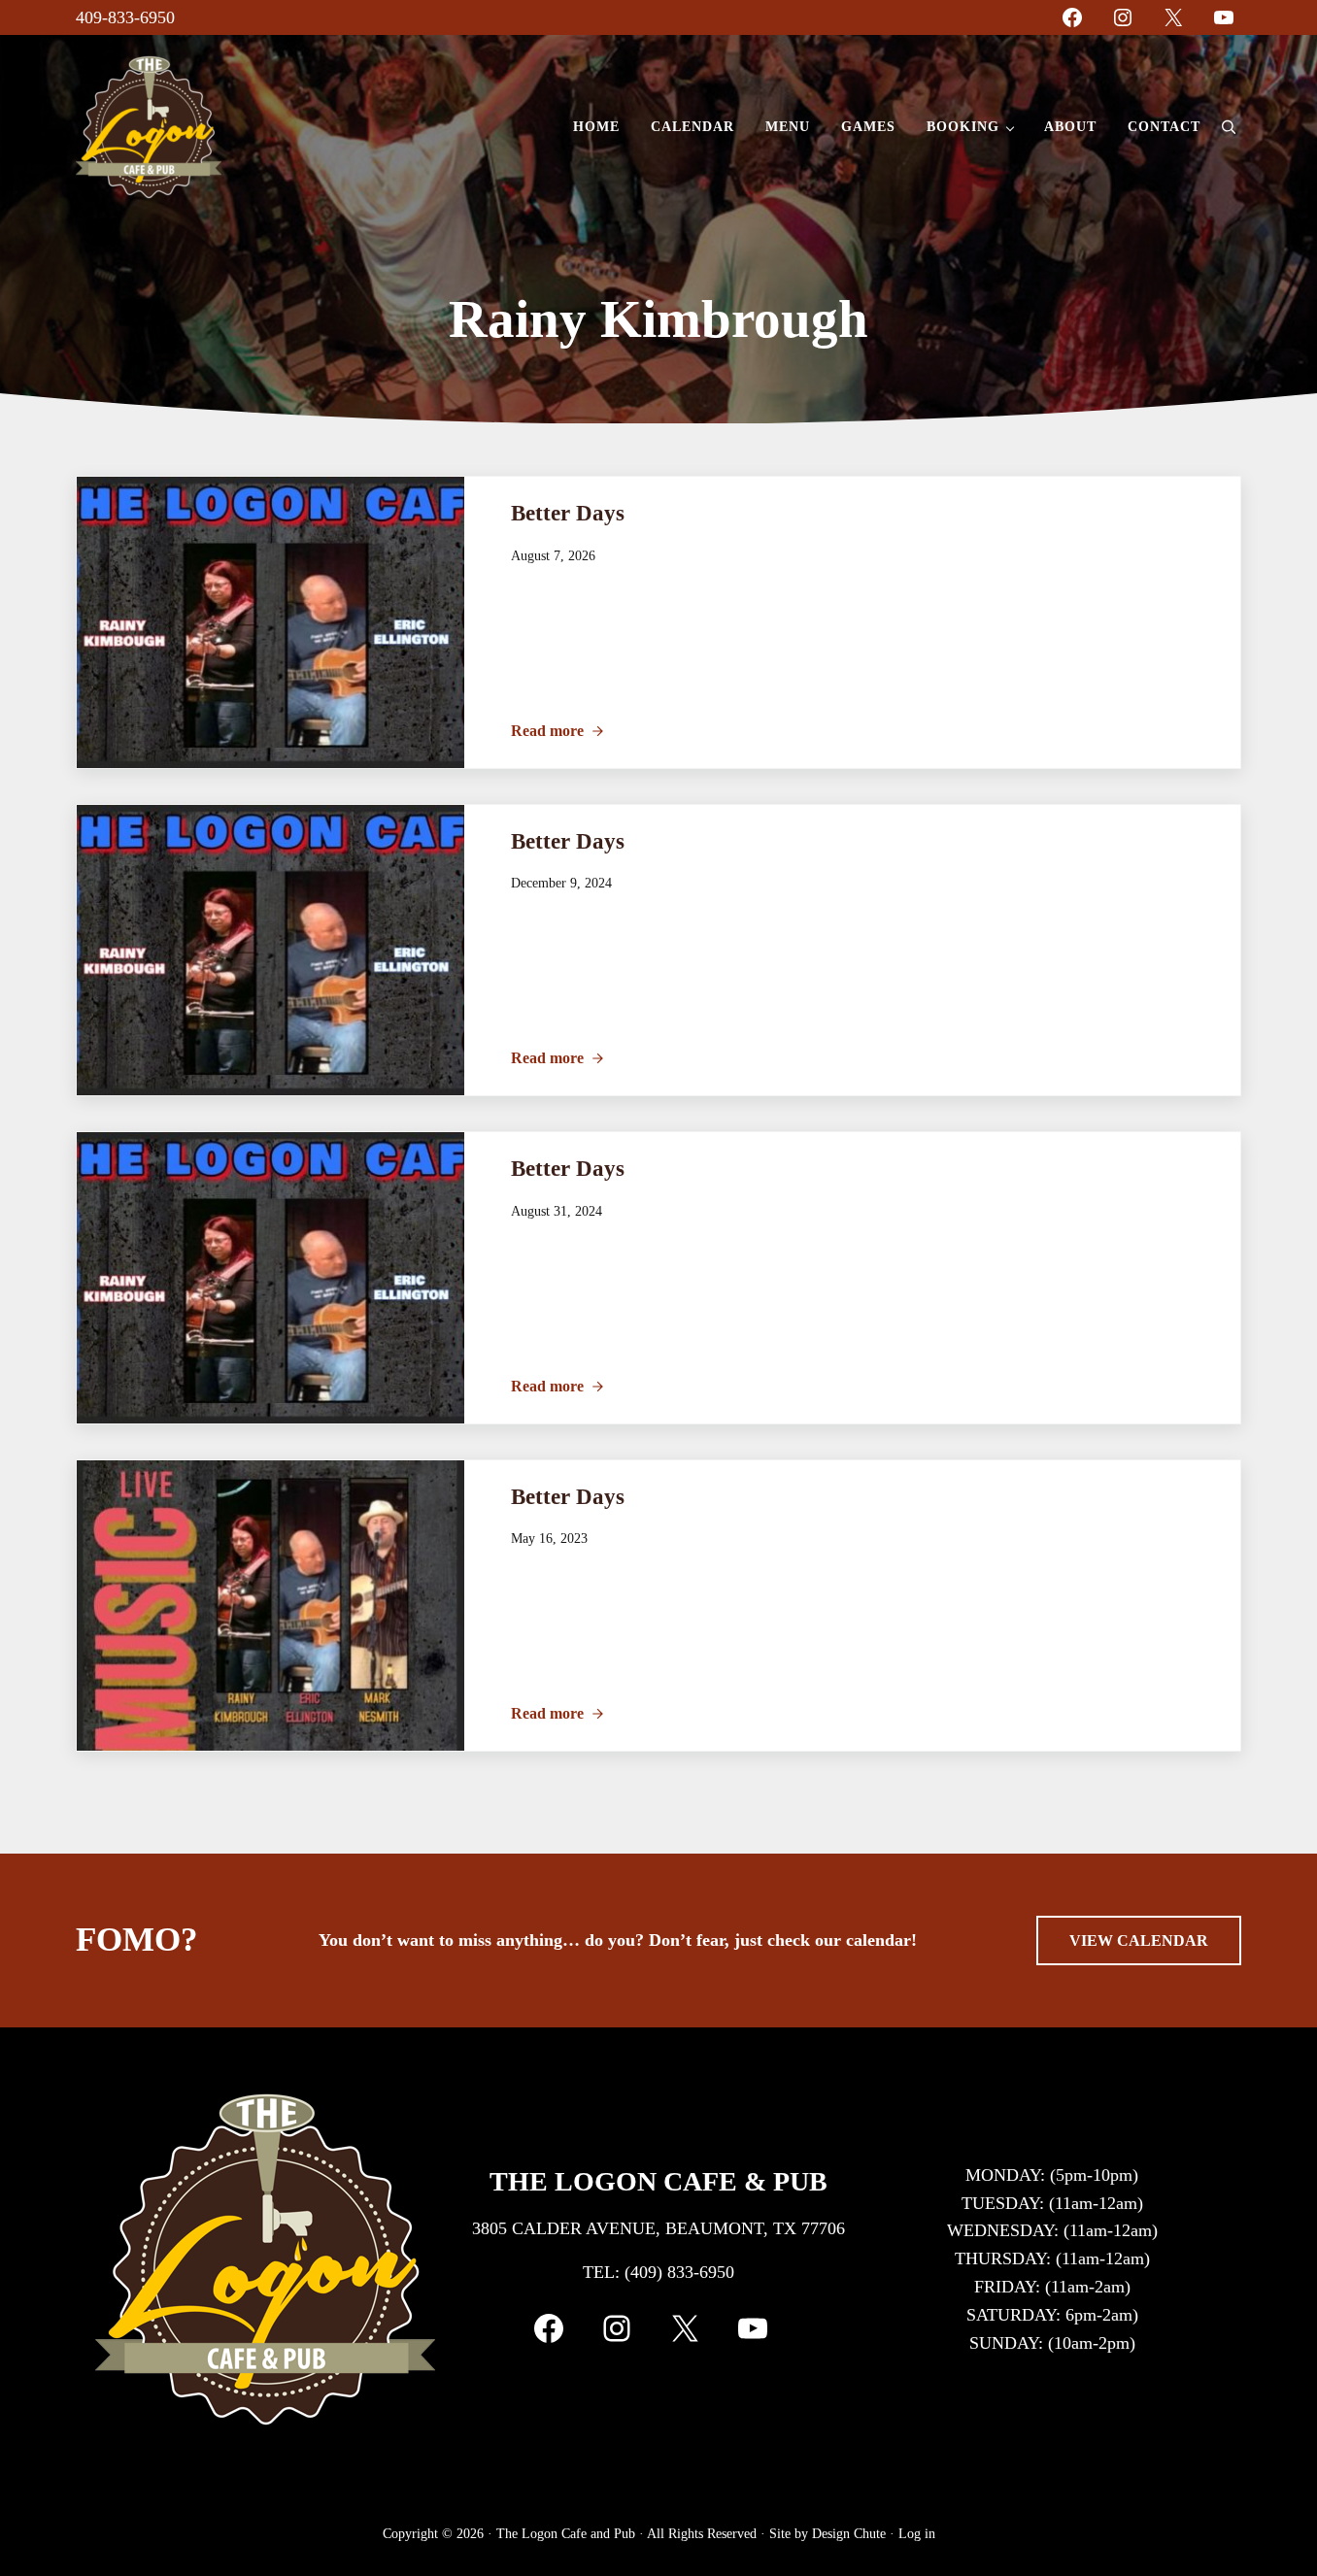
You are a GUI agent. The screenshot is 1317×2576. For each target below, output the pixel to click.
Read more (557, 731)
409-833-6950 (125, 17)
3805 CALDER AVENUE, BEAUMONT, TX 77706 (658, 2228)
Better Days (568, 513)
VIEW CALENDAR (1139, 1940)
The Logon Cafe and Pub (566, 2533)
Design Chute (849, 2533)
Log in (917, 2533)
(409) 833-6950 (679, 2272)
